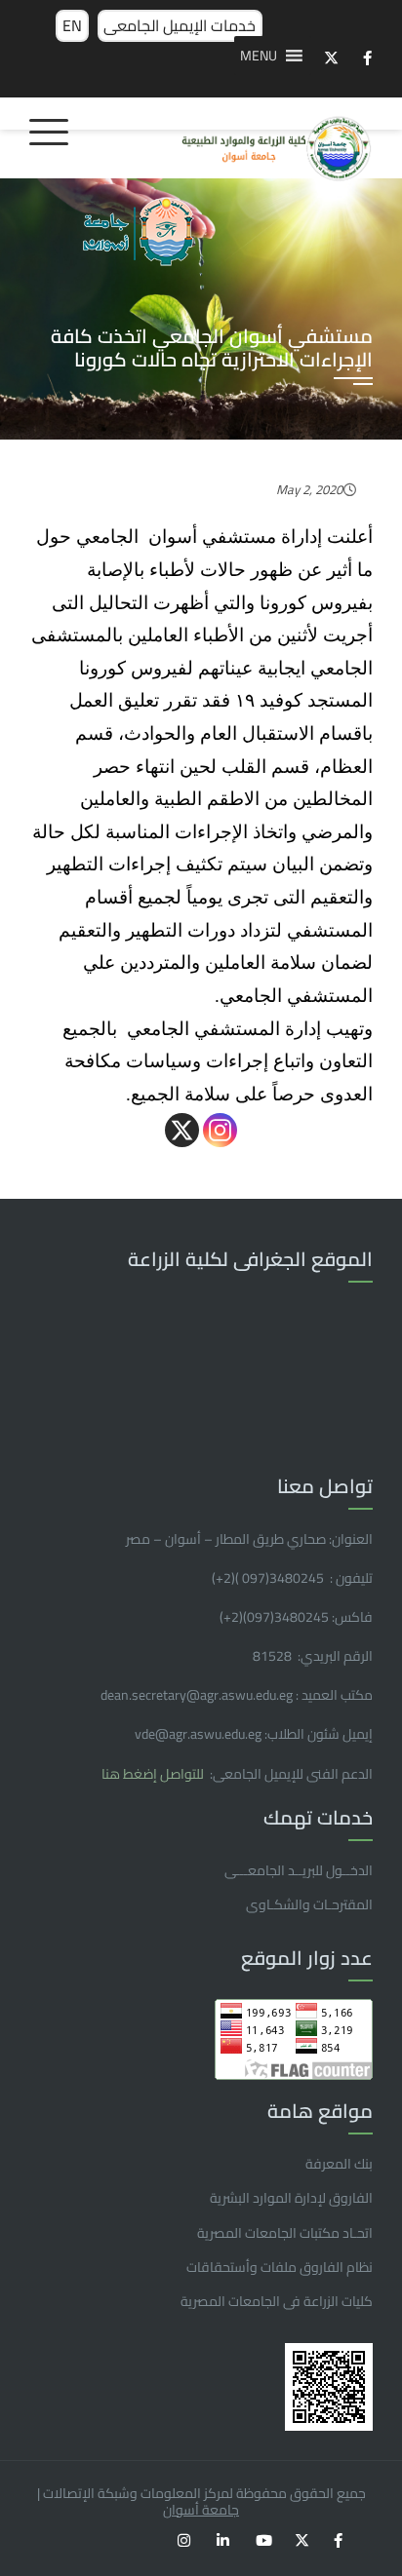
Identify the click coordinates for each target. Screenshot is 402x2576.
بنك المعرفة (339, 2164)
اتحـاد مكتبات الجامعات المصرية (285, 2233)
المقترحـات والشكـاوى (309, 1904)
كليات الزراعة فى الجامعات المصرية (277, 2301)
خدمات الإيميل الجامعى (180, 25)
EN (72, 25)
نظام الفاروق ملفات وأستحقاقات (280, 2267)
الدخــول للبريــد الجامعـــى (299, 1870)
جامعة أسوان (201, 2510)
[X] (182, 1130)
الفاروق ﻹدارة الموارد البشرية (291, 2198)
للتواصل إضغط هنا (154, 1774)
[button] (259, 56)
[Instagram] (220, 1130)
